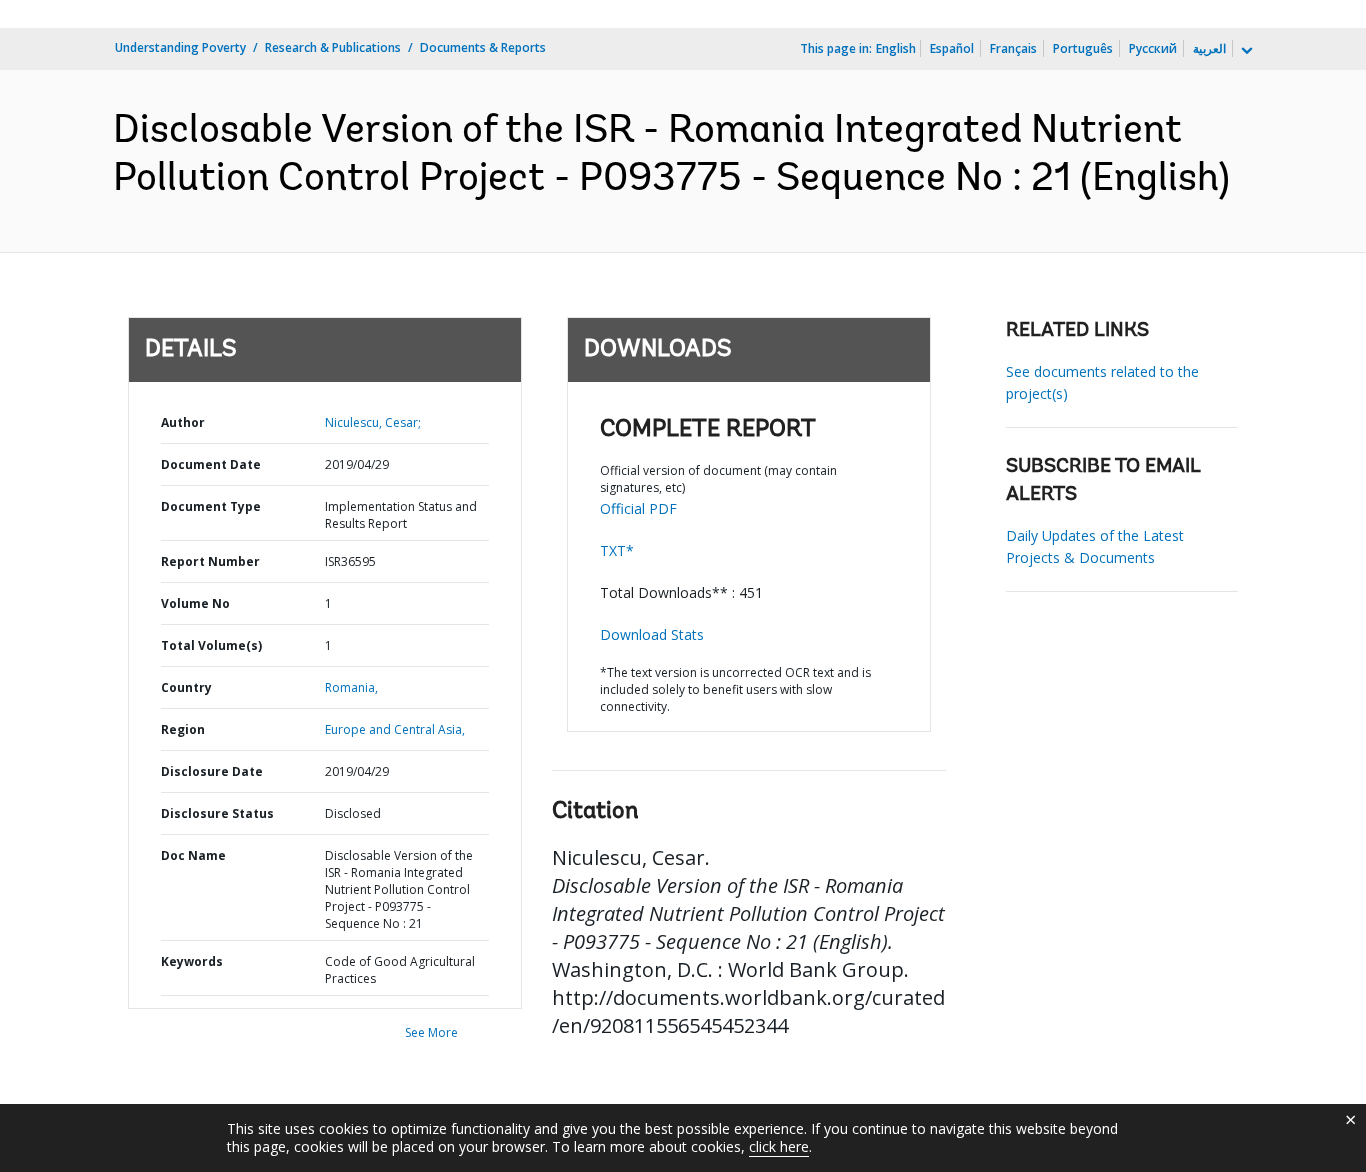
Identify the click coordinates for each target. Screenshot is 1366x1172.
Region (183, 729)
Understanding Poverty (180, 47)
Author (183, 422)
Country (186, 687)
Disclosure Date (212, 771)
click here (779, 1146)
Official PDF (638, 508)
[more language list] (1245, 51)
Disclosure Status (217, 813)
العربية (1209, 48)
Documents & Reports (483, 47)
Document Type (211, 506)
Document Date (211, 464)
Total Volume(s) (211, 645)
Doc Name (193, 855)
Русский (1153, 48)
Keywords (192, 961)
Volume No (195, 603)
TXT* (617, 550)
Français (1013, 48)
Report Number (210, 561)
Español (952, 48)
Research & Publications (333, 47)
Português (1083, 48)
